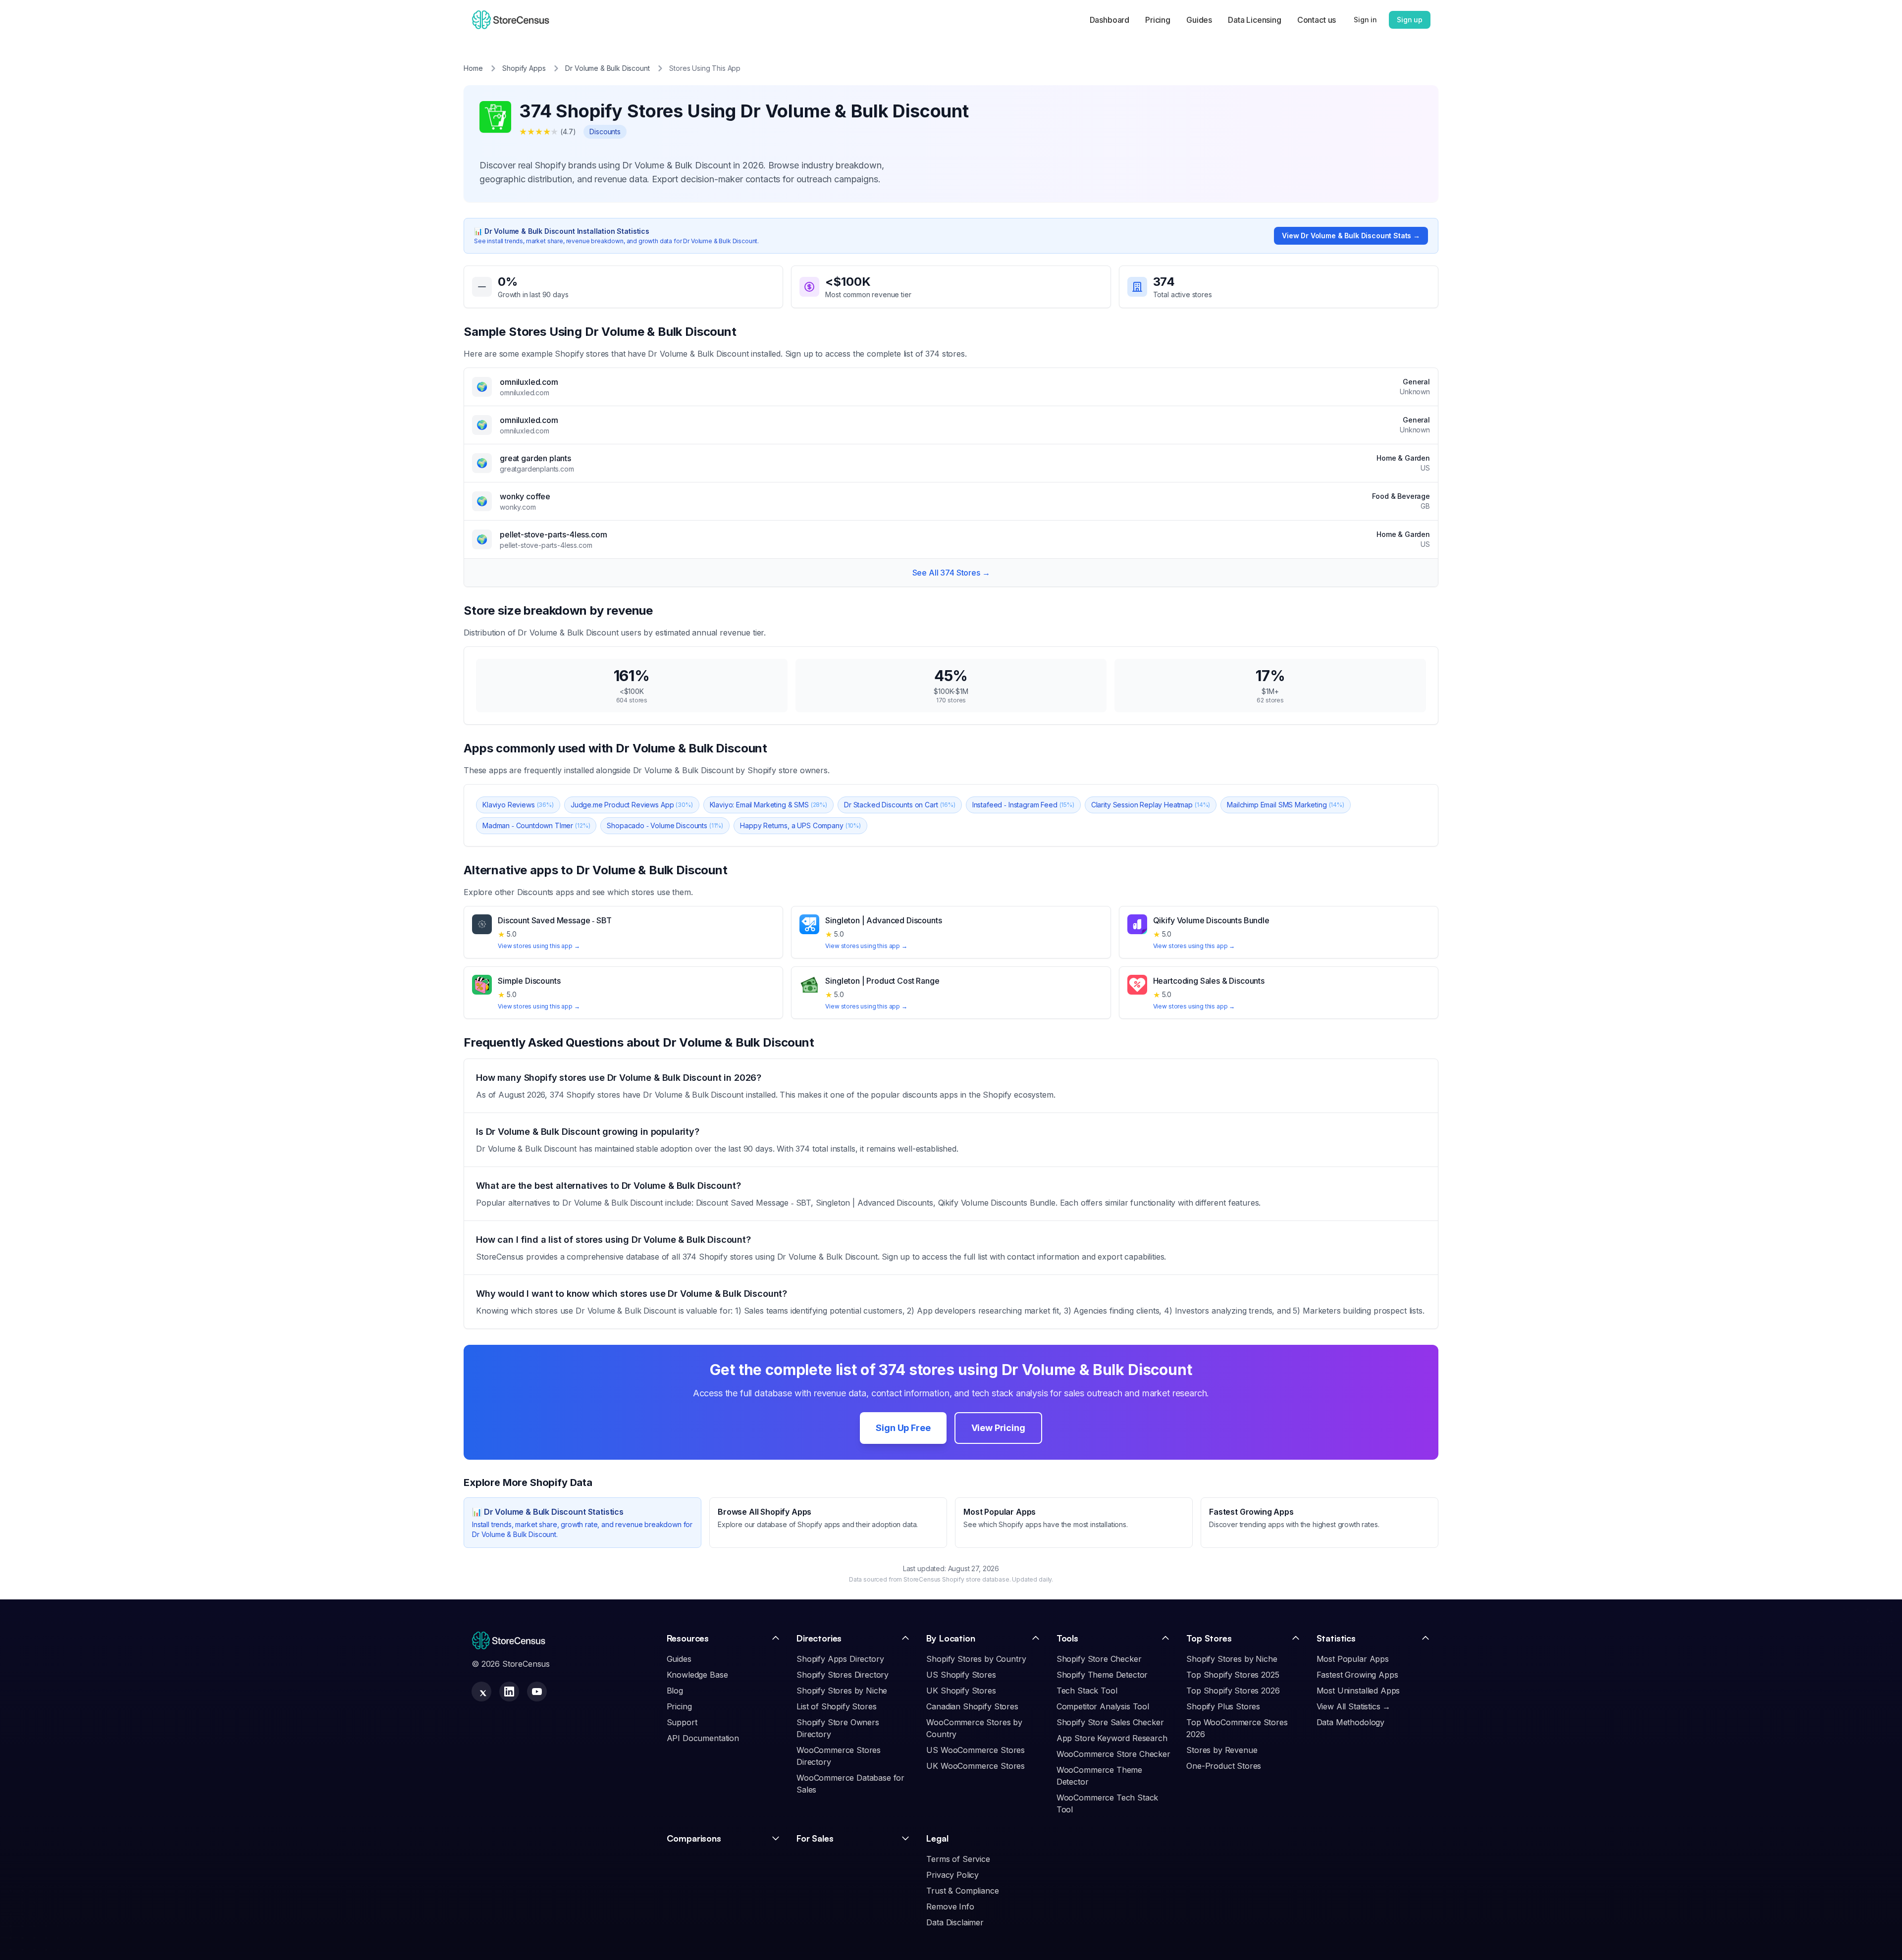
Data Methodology (1350, 1722)
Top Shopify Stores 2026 (1233, 1691)
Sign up (1410, 20)
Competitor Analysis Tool (1103, 1706)
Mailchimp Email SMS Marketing (1286, 805)
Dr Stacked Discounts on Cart (900, 805)
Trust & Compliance (962, 1891)
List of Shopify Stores (836, 1706)
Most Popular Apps (1353, 1659)
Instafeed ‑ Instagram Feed (1023, 805)
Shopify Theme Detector (1102, 1675)
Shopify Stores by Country (976, 1659)
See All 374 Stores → (951, 573)
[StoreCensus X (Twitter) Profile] (481, 1692)
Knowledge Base (697, 1675)
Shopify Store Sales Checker (1110, 1722)
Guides (1199, 20)
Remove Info (950, 1907)
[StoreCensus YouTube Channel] (537, 1692)
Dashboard (1110, 20)
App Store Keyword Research (1112, 1738)
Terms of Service (958, 1859)
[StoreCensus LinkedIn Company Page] (509, 1692)
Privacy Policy (952, 1875)
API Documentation (703, 1738)
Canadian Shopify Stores (972, 1706)
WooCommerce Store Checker (1113, 1754)
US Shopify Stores (961, 1675)
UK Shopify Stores (961, 1691)
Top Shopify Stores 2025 (1233, 1675)
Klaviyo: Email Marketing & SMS (768, 805)
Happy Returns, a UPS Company (800, 825)
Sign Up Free (903, 1428)
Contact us (1317, 20)
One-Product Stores (1224, 1766)
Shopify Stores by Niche (842, 1691)
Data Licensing (1255, 20)
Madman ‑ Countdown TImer (536, 825)
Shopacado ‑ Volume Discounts (665, 825)
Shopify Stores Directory (843, 1675)
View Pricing (998, 1428)
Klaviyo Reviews (518, 805)
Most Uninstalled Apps (1358, 1691)
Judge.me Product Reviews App (632, 805)
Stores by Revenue (1222, 1750)
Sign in (1365, 20)
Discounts (605, 132)
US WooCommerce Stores (976, 1750)
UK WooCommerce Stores (976, 1766)
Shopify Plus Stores (1223, 1706)
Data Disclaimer (955, 1922)
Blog (675, 1691)
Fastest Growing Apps (1357, 1675)
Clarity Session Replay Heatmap (1151, 805)
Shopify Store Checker (1099, 1659)
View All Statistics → (1354, 1706)
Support (682, 1722)
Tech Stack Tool (1087, 1691)
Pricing (1158, 20)
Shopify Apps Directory (840, 1659)
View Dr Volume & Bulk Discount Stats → (1351, 236)
